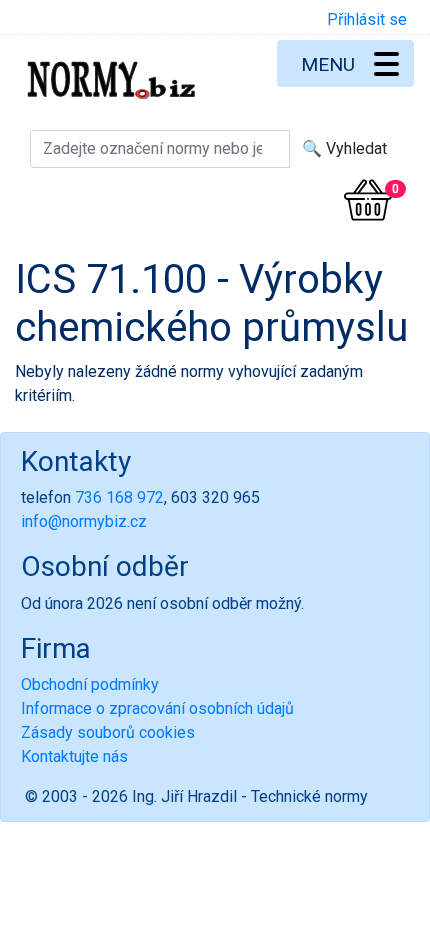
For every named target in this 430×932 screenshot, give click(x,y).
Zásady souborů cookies (108, 732)
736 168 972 (119, 497)
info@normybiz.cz (84, 521)
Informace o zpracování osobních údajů (157, 708)
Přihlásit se (367, 19)
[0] (368, 200)
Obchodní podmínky (90, 684)
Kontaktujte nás (74, 756)
